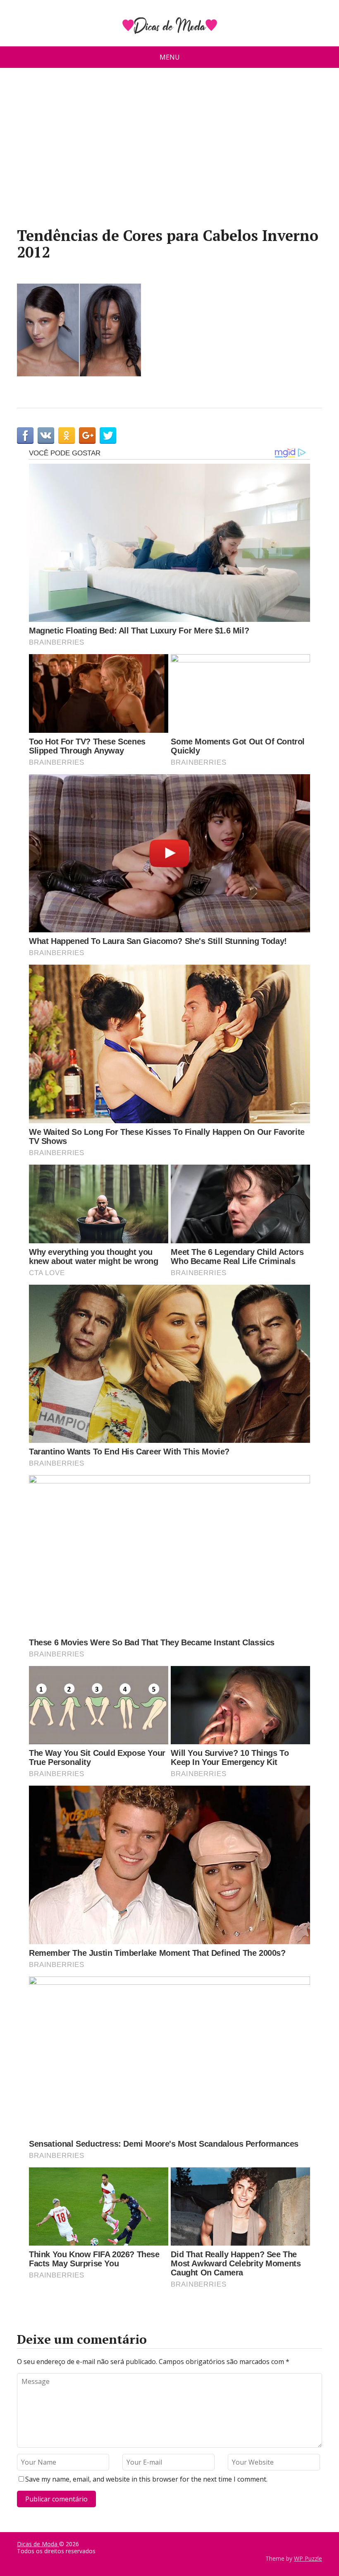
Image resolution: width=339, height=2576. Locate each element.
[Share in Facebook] (25, 436)
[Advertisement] (169, 151)
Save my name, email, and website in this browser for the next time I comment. (146, 2479)
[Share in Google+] (87, 436)
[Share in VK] (46, 436)
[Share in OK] (67, 436)
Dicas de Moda (38, 2544)
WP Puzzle (308, 2558)
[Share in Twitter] (108, 436)
